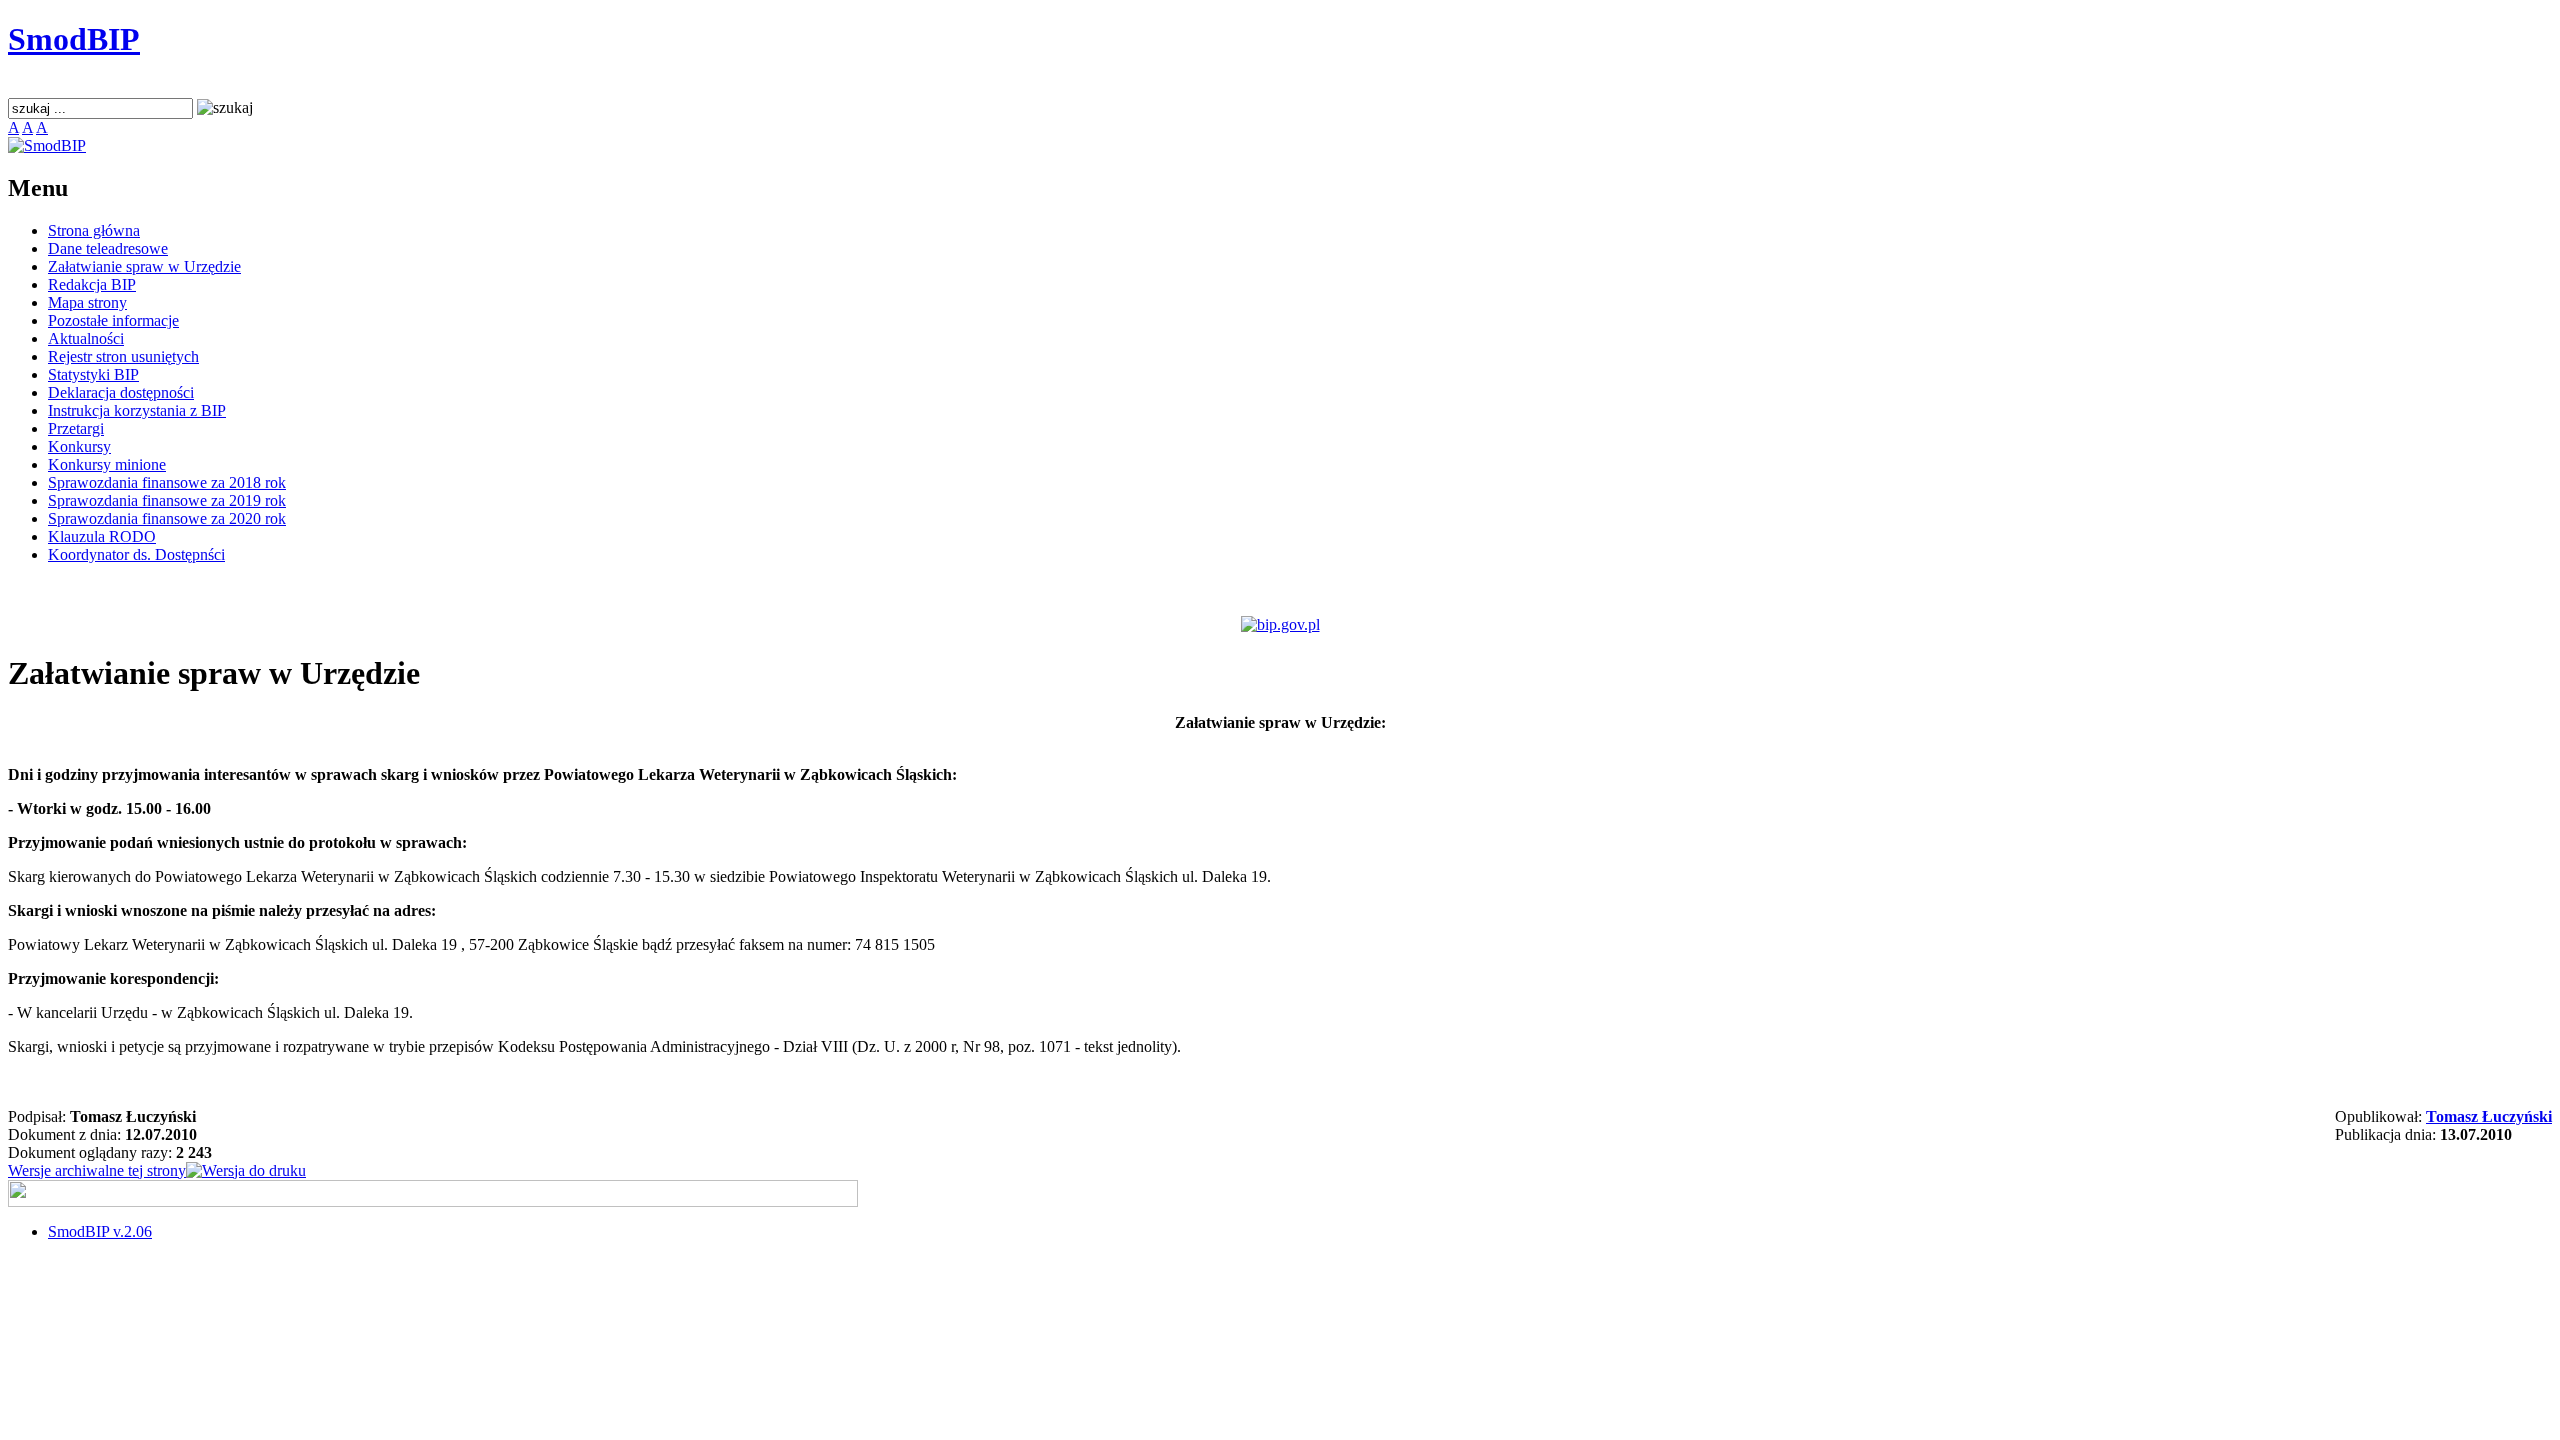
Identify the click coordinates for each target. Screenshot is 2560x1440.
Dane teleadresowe (108, 248)
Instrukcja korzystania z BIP (137, 410)
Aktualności (86, 338)
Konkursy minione (107, 464)
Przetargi (76, 428)
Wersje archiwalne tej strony (97, 1170)
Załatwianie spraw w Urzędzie (144, 266)
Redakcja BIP (92, 284)
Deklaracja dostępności (121, 392)
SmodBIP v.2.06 (100, 1231)
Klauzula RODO (102, 536)
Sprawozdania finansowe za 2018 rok (167, 482)
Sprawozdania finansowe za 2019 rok (167, 500)
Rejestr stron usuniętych (123, 356)
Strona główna (94, 230)
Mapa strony (87, 302)
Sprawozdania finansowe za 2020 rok (167, 518)
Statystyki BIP (93, 374)
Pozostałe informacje (113, 320)
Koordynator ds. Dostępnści (136, 554)
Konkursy (79, 446)
